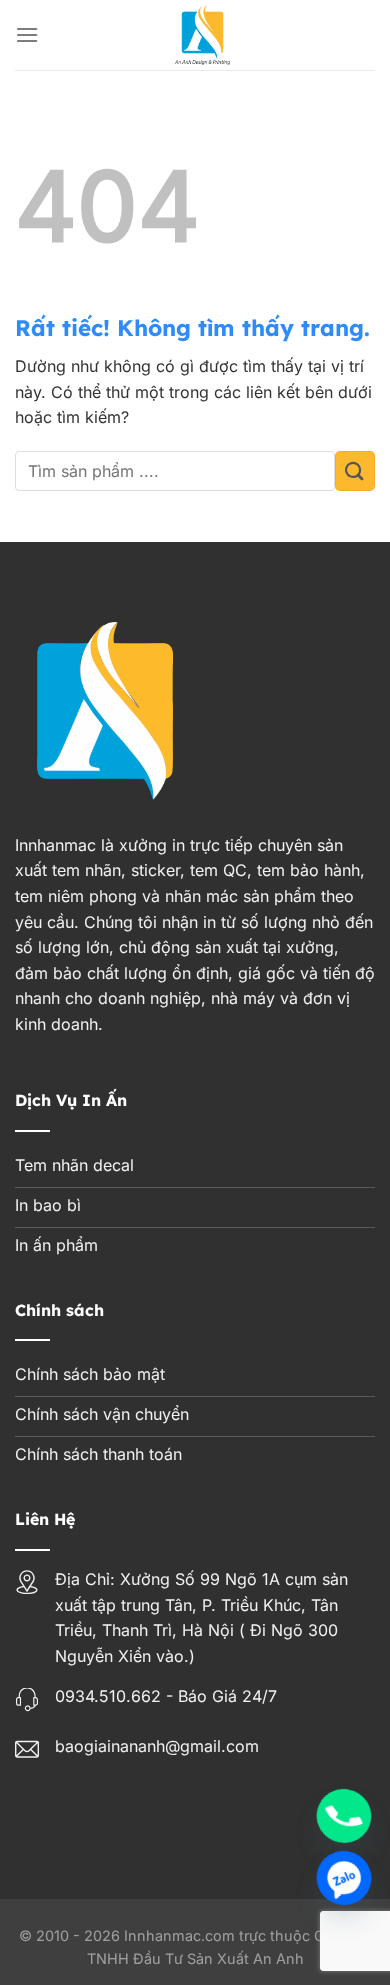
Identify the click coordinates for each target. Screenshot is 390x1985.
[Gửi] (355, 471)
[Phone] (344, 1816)
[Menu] (27, 34)
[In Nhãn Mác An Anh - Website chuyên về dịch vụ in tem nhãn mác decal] (202, 35)
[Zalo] (344, 1878)
